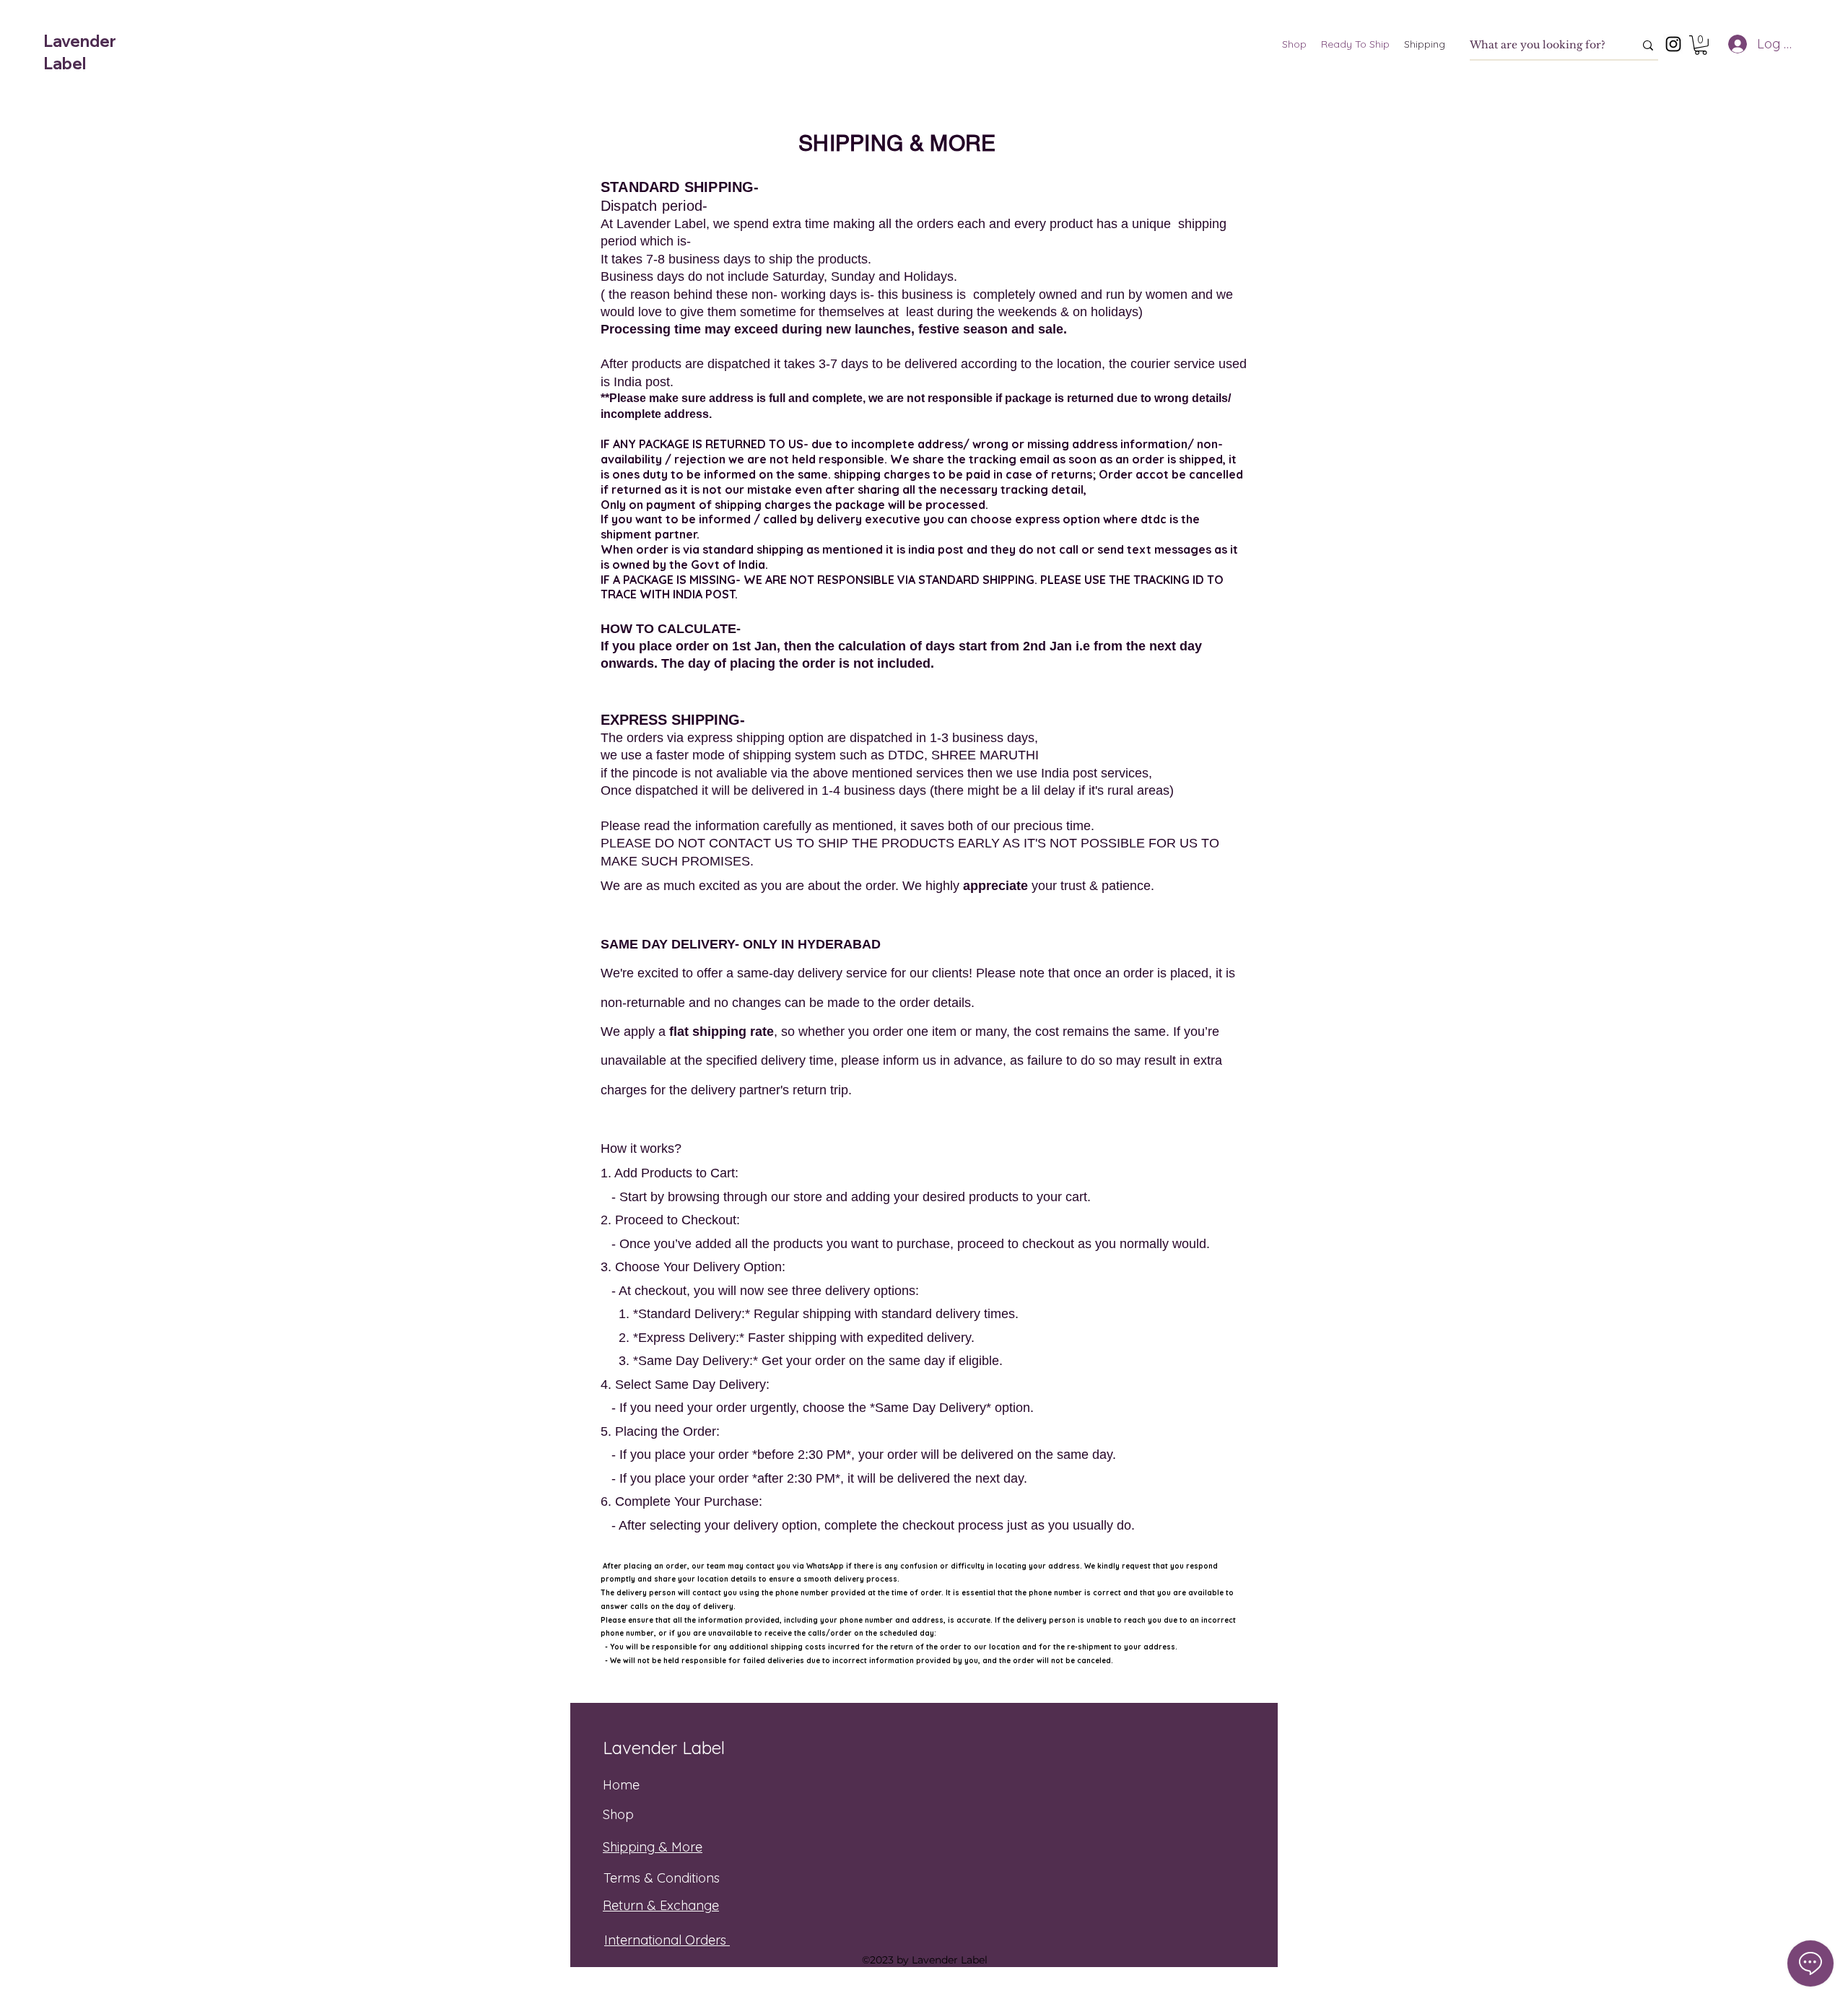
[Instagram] (1673, 44)
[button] (1701, 45)
